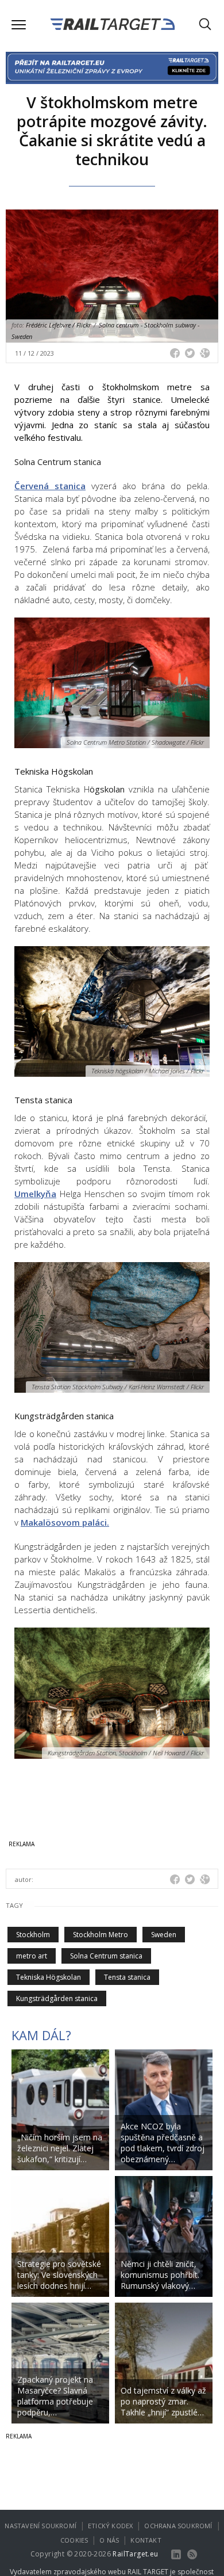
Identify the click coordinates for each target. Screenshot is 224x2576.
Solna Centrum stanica (106, 1956)
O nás (109, 2540)
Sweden (164, 1935)
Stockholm (33, 1935)
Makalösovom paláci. (65, 1522)
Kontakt (146, 2540)
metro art (32, 1956)
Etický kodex (110, 2526)
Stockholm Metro (101, 1935)
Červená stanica (50, 486)
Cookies (74, 2540)
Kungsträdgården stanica (57, 1998)
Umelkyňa (35, 1194)
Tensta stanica (127, 1977)
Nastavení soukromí (40, 2526)
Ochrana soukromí (178, 2526)
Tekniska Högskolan (49, 1977)
